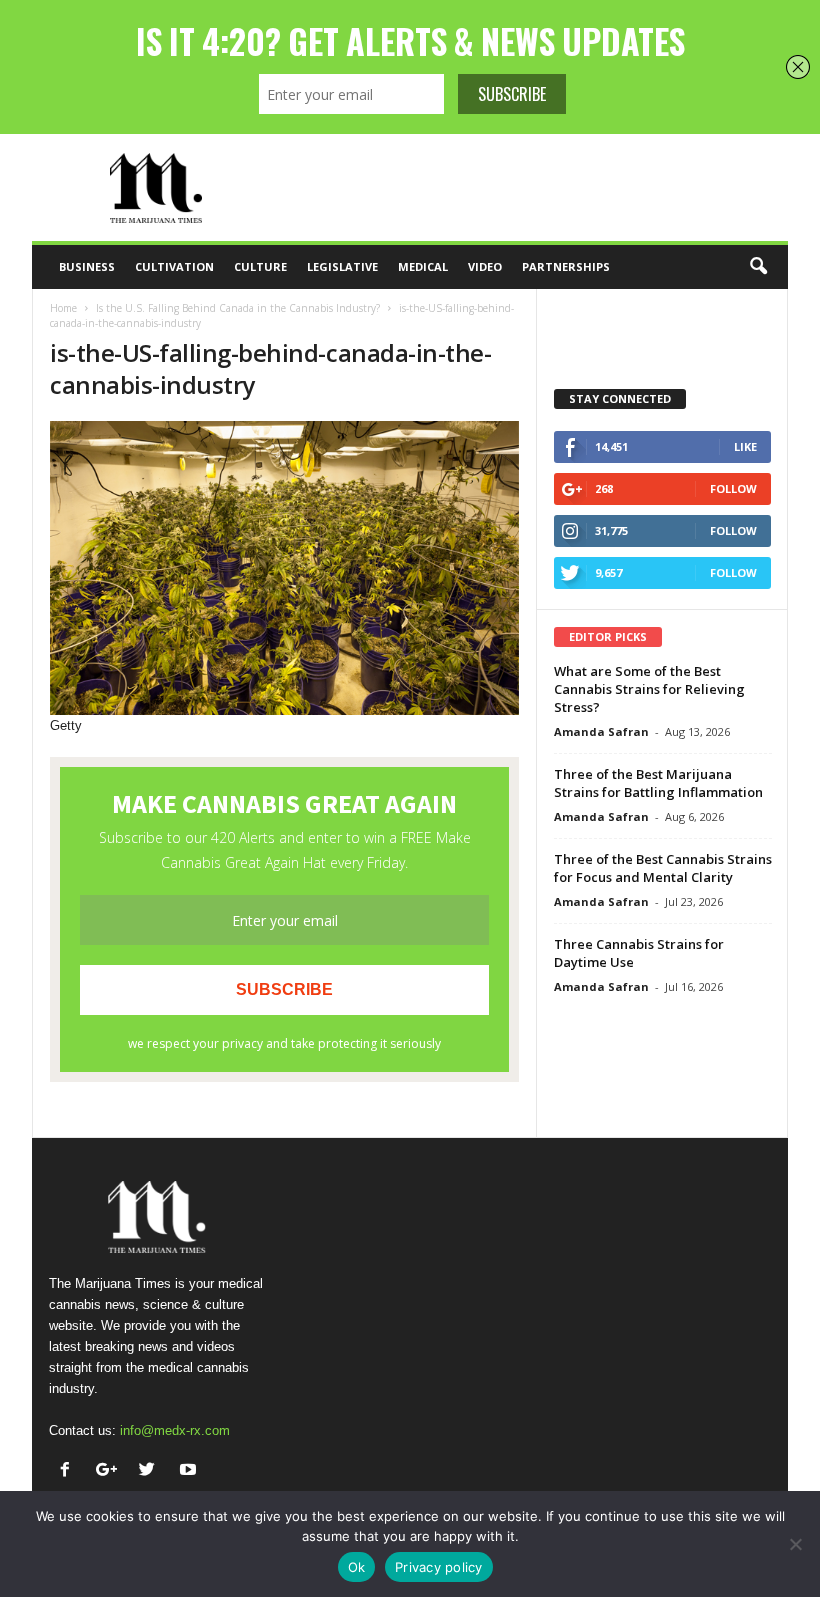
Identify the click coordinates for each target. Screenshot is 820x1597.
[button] (758, 267)
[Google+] (110, 1471)
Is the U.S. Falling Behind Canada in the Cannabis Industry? (238, 308)
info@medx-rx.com (175, 1430)
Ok (357, 1567)
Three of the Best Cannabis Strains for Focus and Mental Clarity (663, 868)
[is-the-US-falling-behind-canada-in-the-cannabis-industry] (284, 568)
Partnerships (566, 266)
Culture (260, 266)
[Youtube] (190, 1471)
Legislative (342, 266)
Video (485, 266)
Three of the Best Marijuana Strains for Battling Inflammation (658, 783)
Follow (733, 488)
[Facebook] (69, 1471)
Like (745, 446)
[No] (795, 1544)
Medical (423, 266)
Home (63, 308)
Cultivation (174, 266)
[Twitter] (151, 1471)
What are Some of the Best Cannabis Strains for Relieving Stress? (649, 689)
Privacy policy (439, 1567)
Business (87, 266)
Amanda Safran (601, 731)
